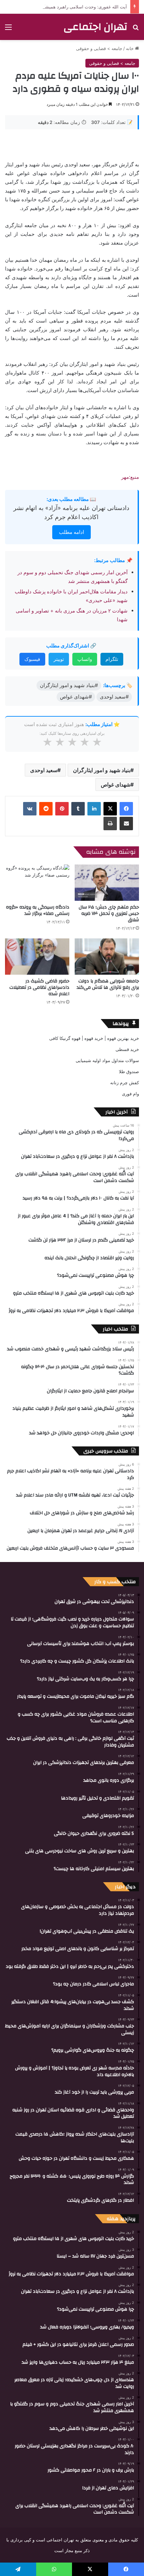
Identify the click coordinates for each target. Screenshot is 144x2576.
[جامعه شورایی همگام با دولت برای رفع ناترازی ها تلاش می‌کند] (107, 957)
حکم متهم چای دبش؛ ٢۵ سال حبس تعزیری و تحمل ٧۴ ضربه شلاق (109, 914)
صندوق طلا (129, 1071)
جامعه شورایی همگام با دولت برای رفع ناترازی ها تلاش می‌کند (108, 984)
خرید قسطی (127, 1049)
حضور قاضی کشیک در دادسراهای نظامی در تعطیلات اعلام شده (39, 987)
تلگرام (112, 659)
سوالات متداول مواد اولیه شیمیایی (107, 1060)
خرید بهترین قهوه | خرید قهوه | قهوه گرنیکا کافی (94, 1038)
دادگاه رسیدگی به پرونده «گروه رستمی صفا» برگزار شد (38, 910)
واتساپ (85, 659)
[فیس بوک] (126, 809)
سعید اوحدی (44, 770)
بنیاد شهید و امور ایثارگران (102, 770)
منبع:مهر (130, 477)
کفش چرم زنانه (125, 1083)
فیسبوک (32, 659)
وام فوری (130, 1094)
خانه (130, 48)
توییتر (59, 659)
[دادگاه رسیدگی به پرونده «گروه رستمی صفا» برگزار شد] (37, 883)
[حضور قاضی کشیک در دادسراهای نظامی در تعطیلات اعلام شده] (37, 957)
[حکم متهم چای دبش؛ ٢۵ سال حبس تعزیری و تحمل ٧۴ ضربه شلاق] (107, 883)
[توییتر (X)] (110, 809)
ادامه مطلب (71, 532)
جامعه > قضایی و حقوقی (99, 48)
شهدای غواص (116, 785)
